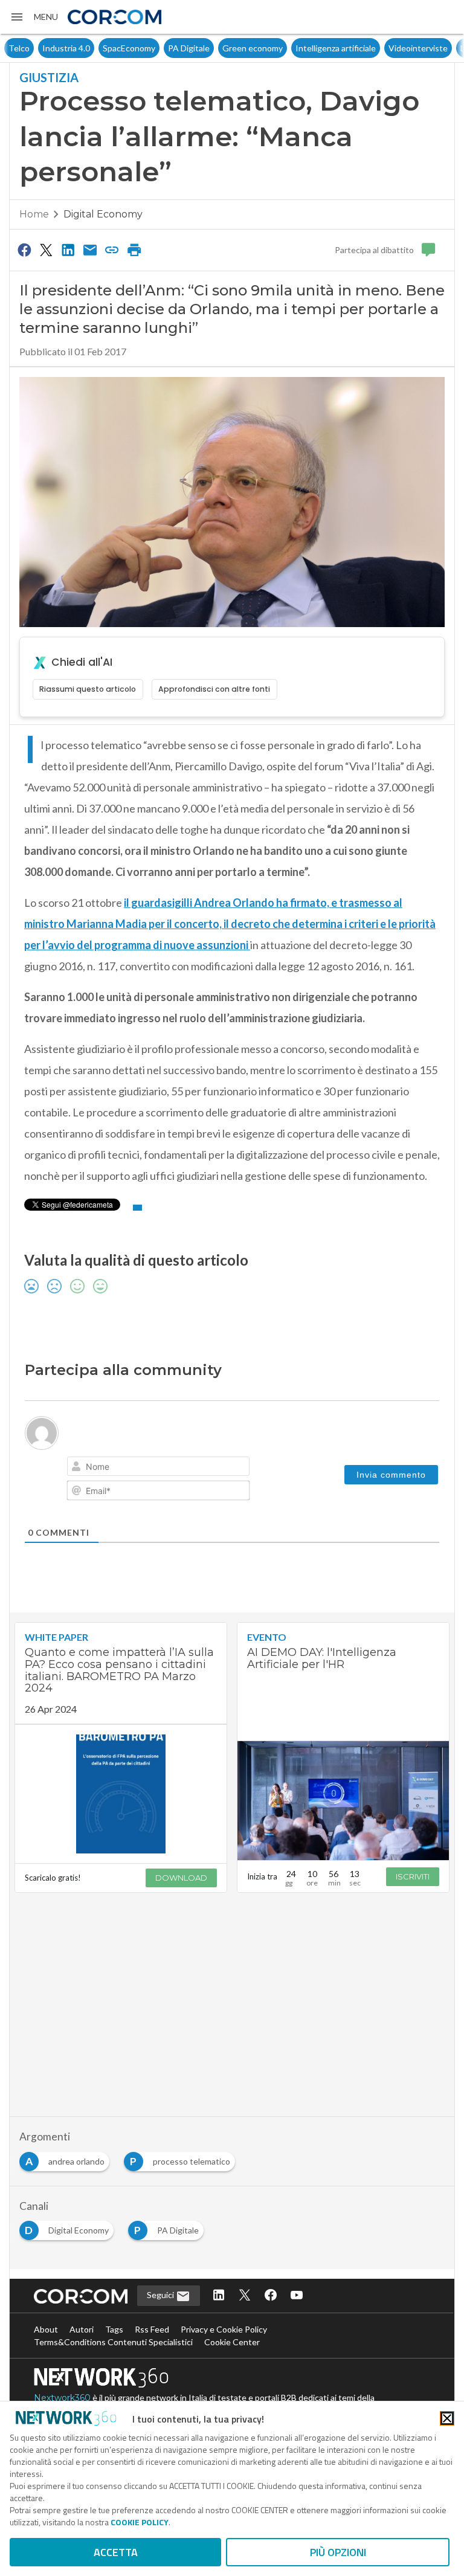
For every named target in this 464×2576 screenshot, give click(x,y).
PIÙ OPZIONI (338, 2552)
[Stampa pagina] (134, 250)
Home (34, 214)
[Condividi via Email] (90, 250)
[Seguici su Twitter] (245, 2296)
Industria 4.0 (32, 48)
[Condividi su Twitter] (46, 250)
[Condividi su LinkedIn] (68, 250)
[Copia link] (112, 250)
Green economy (219, 48)
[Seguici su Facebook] (271, 2296)
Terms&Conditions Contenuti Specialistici (113, 2342)
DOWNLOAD (181, 1878)
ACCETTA (116, 2552)
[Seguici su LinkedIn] (219, 2296)
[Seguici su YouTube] (297, 2296)
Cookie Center (232, 2342)
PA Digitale (155, 48)
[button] (34, 17)
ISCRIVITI (413, 1876)
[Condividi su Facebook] (24, 250)
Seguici (161, 2295)
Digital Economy (103, 214)
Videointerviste (384, 48)
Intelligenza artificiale (302, 48)
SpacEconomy (95, 48)
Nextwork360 (62, 2398)
